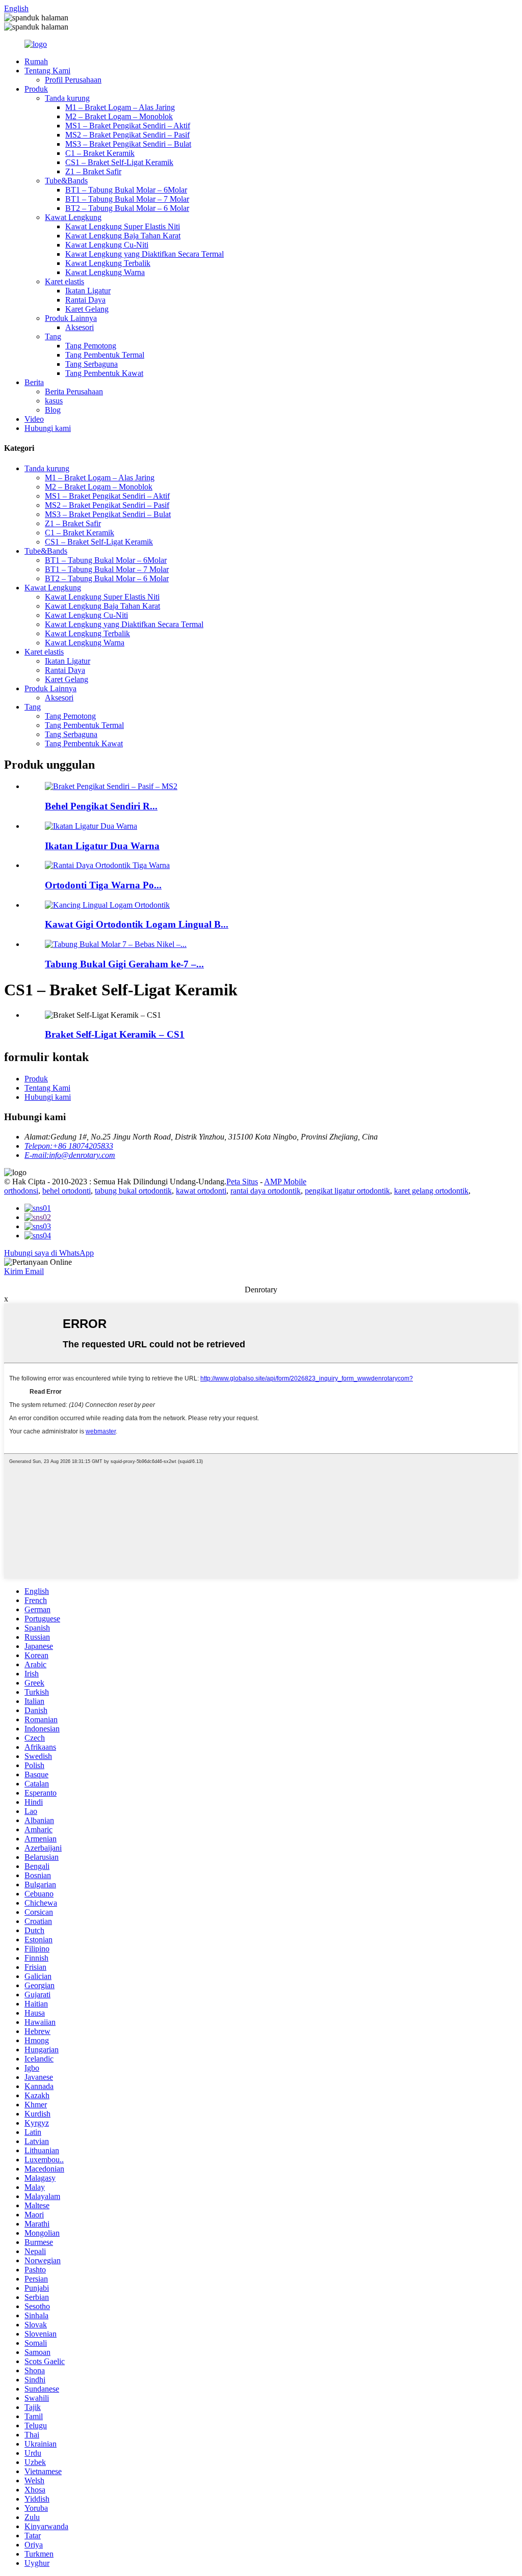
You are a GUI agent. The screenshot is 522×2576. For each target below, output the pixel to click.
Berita (34, 382)
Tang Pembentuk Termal (105, 355)
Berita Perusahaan (74, 391)
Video (34, 419)
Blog (53, 410)
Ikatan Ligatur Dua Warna (102, 846)
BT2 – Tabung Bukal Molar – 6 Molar (127, 208)
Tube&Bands (66, 181)
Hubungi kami (48, 428)
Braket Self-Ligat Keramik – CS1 (115, 1034)
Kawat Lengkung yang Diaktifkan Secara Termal (145, 254)
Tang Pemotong (91, 346)
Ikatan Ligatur (88, 291)
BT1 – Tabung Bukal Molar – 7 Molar (127, 199)
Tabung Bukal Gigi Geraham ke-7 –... (124, 964)
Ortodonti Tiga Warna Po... (103, 885)
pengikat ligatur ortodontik (347, 1191)
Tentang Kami (47, 71)
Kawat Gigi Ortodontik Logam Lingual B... (137, 924)
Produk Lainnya (71, 318)
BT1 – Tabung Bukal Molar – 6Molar (126, 190)
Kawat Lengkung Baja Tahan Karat (123, 236)
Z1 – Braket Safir (93, 171)
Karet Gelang (87, 309)
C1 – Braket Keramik (100, 153)
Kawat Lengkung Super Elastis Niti (123, 226)
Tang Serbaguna (92, 364)
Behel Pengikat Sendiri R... (101, 806)
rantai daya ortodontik (266, 1191)
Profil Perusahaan (73, 80)
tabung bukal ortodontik (133, 1191)
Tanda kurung (67, 98)
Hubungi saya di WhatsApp (49, 1253)
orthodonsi (21, 1191)
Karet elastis (64, 281)
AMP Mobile (285, 1182)
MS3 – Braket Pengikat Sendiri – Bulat (128, 144)
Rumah (36, 61)
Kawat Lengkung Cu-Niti (107, 245)
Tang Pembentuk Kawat (104, 373)
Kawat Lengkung (73, 217)
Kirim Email (24, 1271)
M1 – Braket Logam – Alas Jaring (120, 107)
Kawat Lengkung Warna (105, 272)
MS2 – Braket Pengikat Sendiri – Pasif (127, 135)
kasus (54, 401)
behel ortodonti (67, 1191)
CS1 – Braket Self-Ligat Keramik (119, 162)
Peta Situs (242, 1182)
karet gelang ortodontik (431, 1191)
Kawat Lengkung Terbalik (108, 263)
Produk (36, 89)
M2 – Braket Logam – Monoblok (119, 116)
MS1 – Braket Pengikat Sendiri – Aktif (128, 126)
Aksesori (80, 327)
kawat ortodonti (201, 1191)
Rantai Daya (85, 300)
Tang (53, 336)
